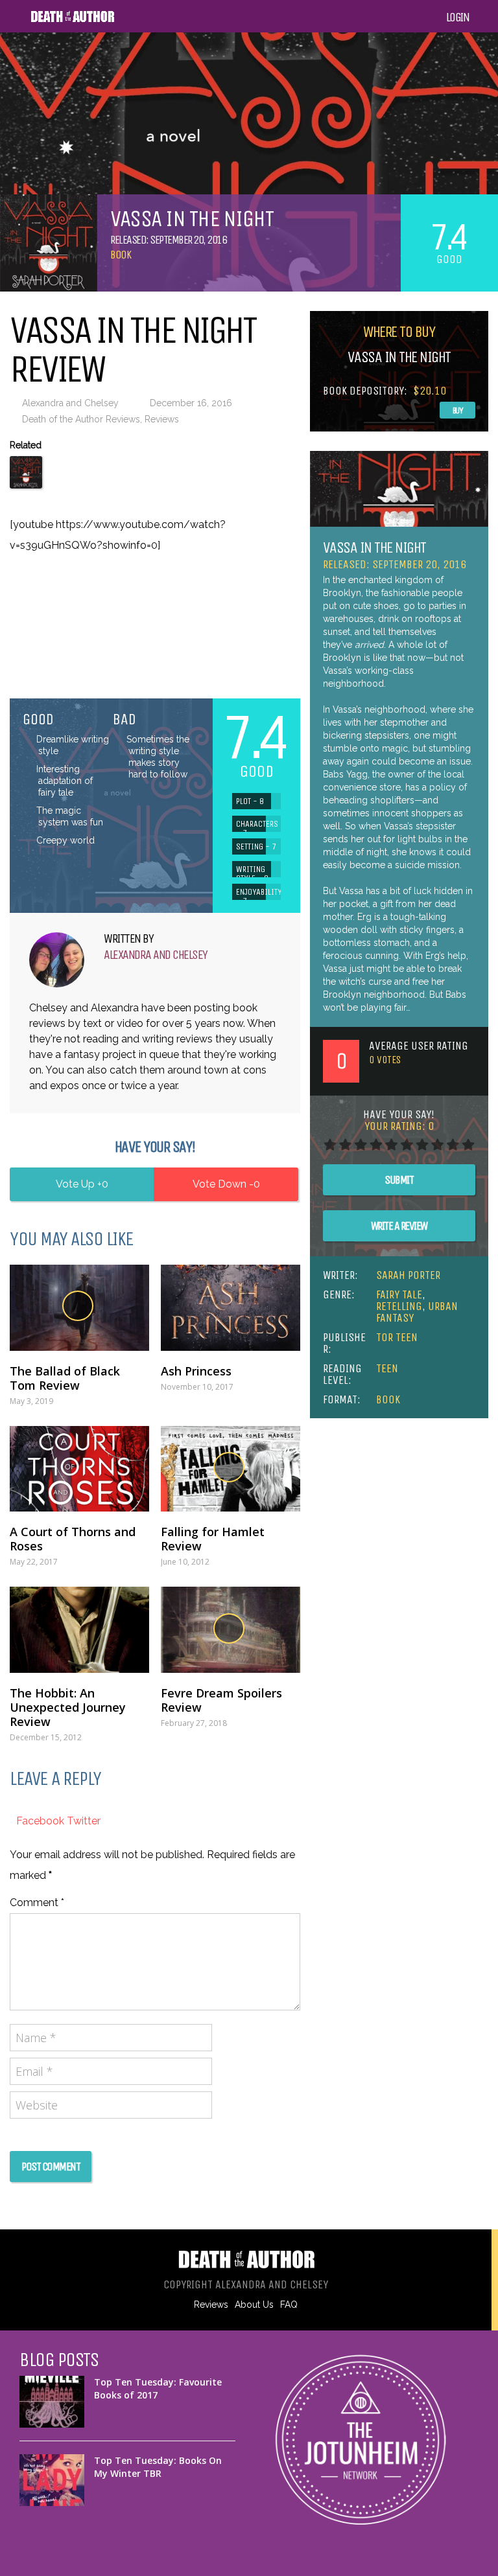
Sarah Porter (408, 1275)
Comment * (37, 1903)
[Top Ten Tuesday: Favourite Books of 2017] (52, 2402)
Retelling (399, 1306)
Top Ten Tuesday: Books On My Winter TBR (158, 2467)
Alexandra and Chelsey (70, 403)
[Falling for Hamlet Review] (231, 1469)
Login (458, 17)
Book (120, 255)
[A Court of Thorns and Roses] (79, 1469)
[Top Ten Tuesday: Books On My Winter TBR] (52, 2480)
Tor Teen (397, 1337)
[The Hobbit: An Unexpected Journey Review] (79, 1630)
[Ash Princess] (231, 1308)
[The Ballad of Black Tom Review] (79, 1308)
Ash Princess (196, 1371)
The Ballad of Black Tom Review (65, 1378)
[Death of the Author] (72, 20)
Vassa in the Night (374, 547)
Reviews (162, 419)
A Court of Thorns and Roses (73, 1539)
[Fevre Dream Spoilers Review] (231, 1630)
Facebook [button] (41, 1821)
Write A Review (399, 1226)
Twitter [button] (84, 1821)
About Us (254, 2305)
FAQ (289, 2305)
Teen (387, 1368)
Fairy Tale (399, 1294)
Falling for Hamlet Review (213, 1539)
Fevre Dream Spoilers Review (221, 1700)
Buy (458, 410)
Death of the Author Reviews (81, 419)
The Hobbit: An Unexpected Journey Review (68, 1707)
